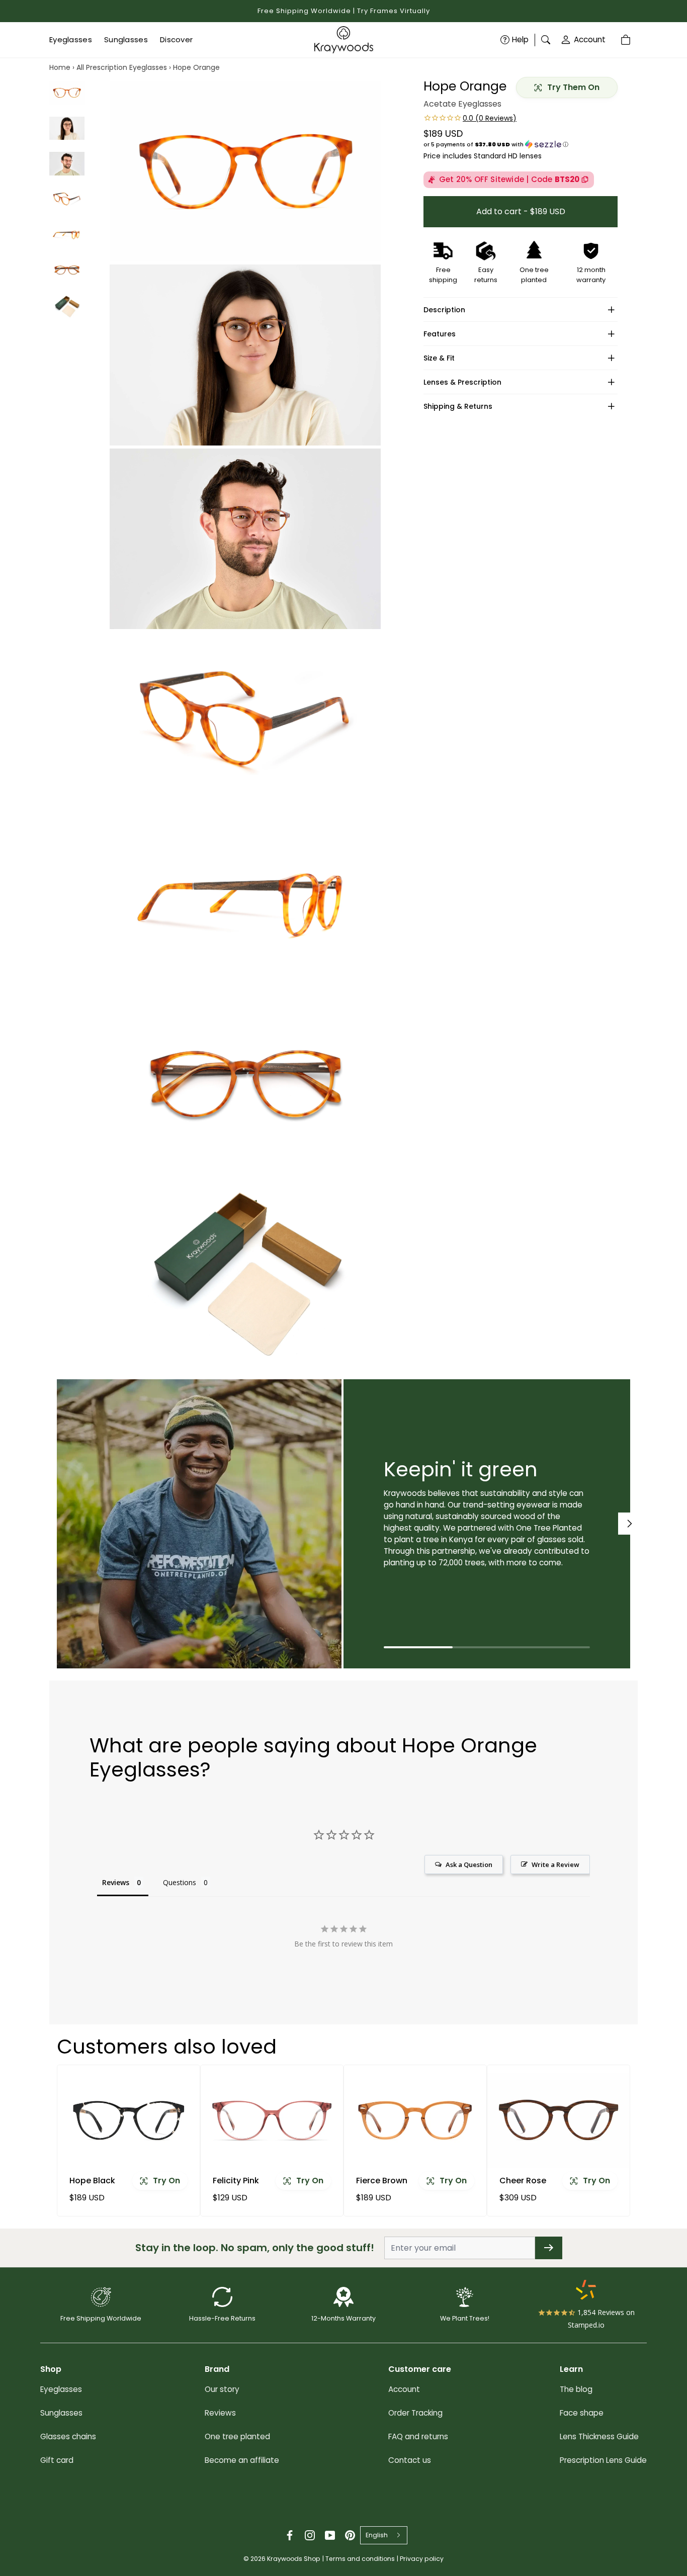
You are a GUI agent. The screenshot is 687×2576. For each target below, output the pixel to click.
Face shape (582, 2413)
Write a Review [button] (555, 1864)
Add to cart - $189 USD (521, 211)
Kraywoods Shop (294, 2559)
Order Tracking (415, 2413)
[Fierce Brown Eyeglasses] (415, 2120)
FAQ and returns (418, 2436)
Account (590, 39)
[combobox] (384, 2535)
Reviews (220, 2413)
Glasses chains (68, 2436)
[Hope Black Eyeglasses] (128, 2120)
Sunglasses (61, 2413)
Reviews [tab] (116, 1882)
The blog (576, 2389)
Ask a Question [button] (469, 1864)
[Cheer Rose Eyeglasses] (559, 2120)
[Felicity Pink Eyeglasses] (272, 2120)
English (377, 2535)
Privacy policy (422, 2559)
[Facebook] (290, 2535)
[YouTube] (330, 2535)
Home (60, 67)
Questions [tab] (180, 1882)
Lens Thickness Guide (599, 2436)
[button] (521, 144)
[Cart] (627, 40)
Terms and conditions (360, 2559)
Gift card (57, 2460)
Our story (222, 2389)
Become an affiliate (242, 2460)
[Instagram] (310, 2535)
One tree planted (237, 2436)
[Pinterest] (350, 2535)
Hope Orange (196, 67)
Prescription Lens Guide (603, 2460)
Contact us (410, 2460)
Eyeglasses (61, 2389)
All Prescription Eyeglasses (122, 67)
